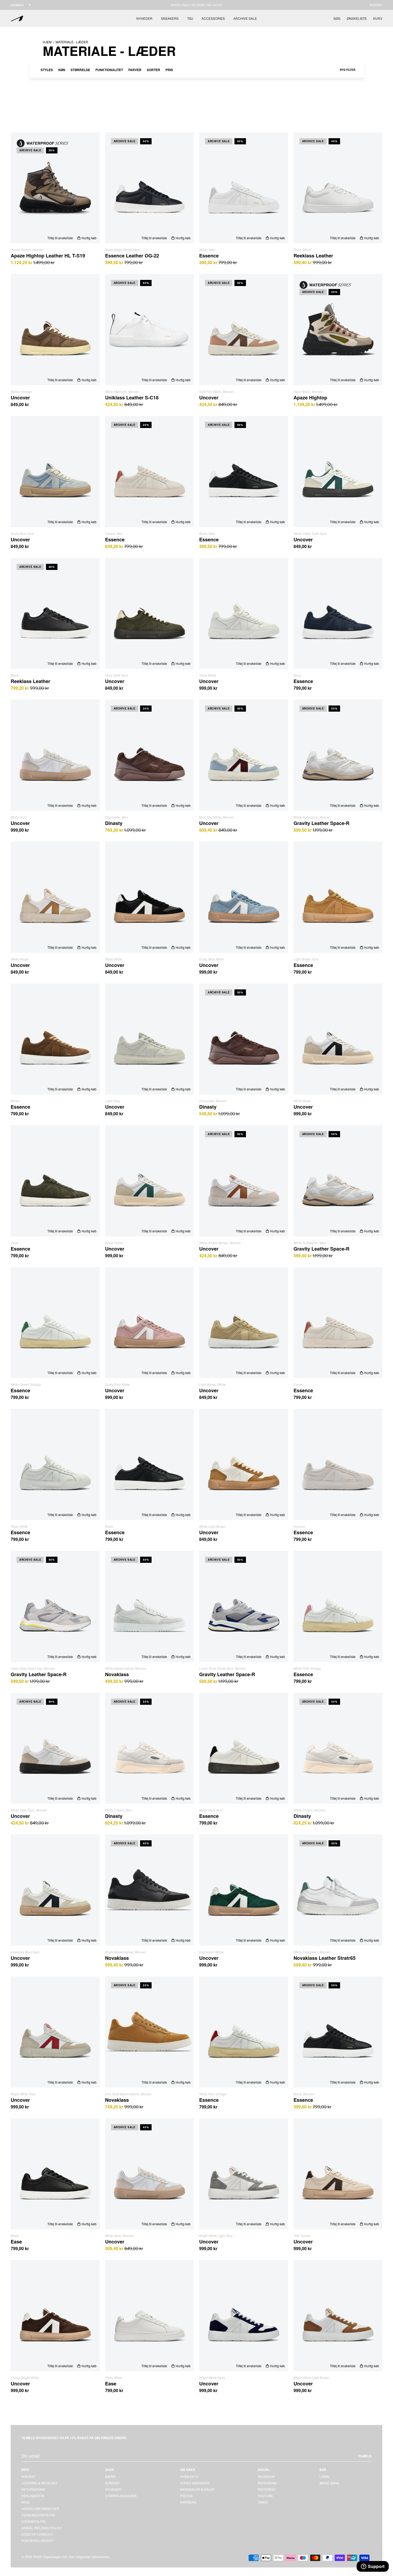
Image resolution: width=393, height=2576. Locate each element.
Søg (337, 18)
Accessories (213, 18)
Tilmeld (365, 2456)
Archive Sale (245, 18)
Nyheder (144, 18)
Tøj (190, 18)
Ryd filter (348, 70)
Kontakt (376, 5)
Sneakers (170, 18)
